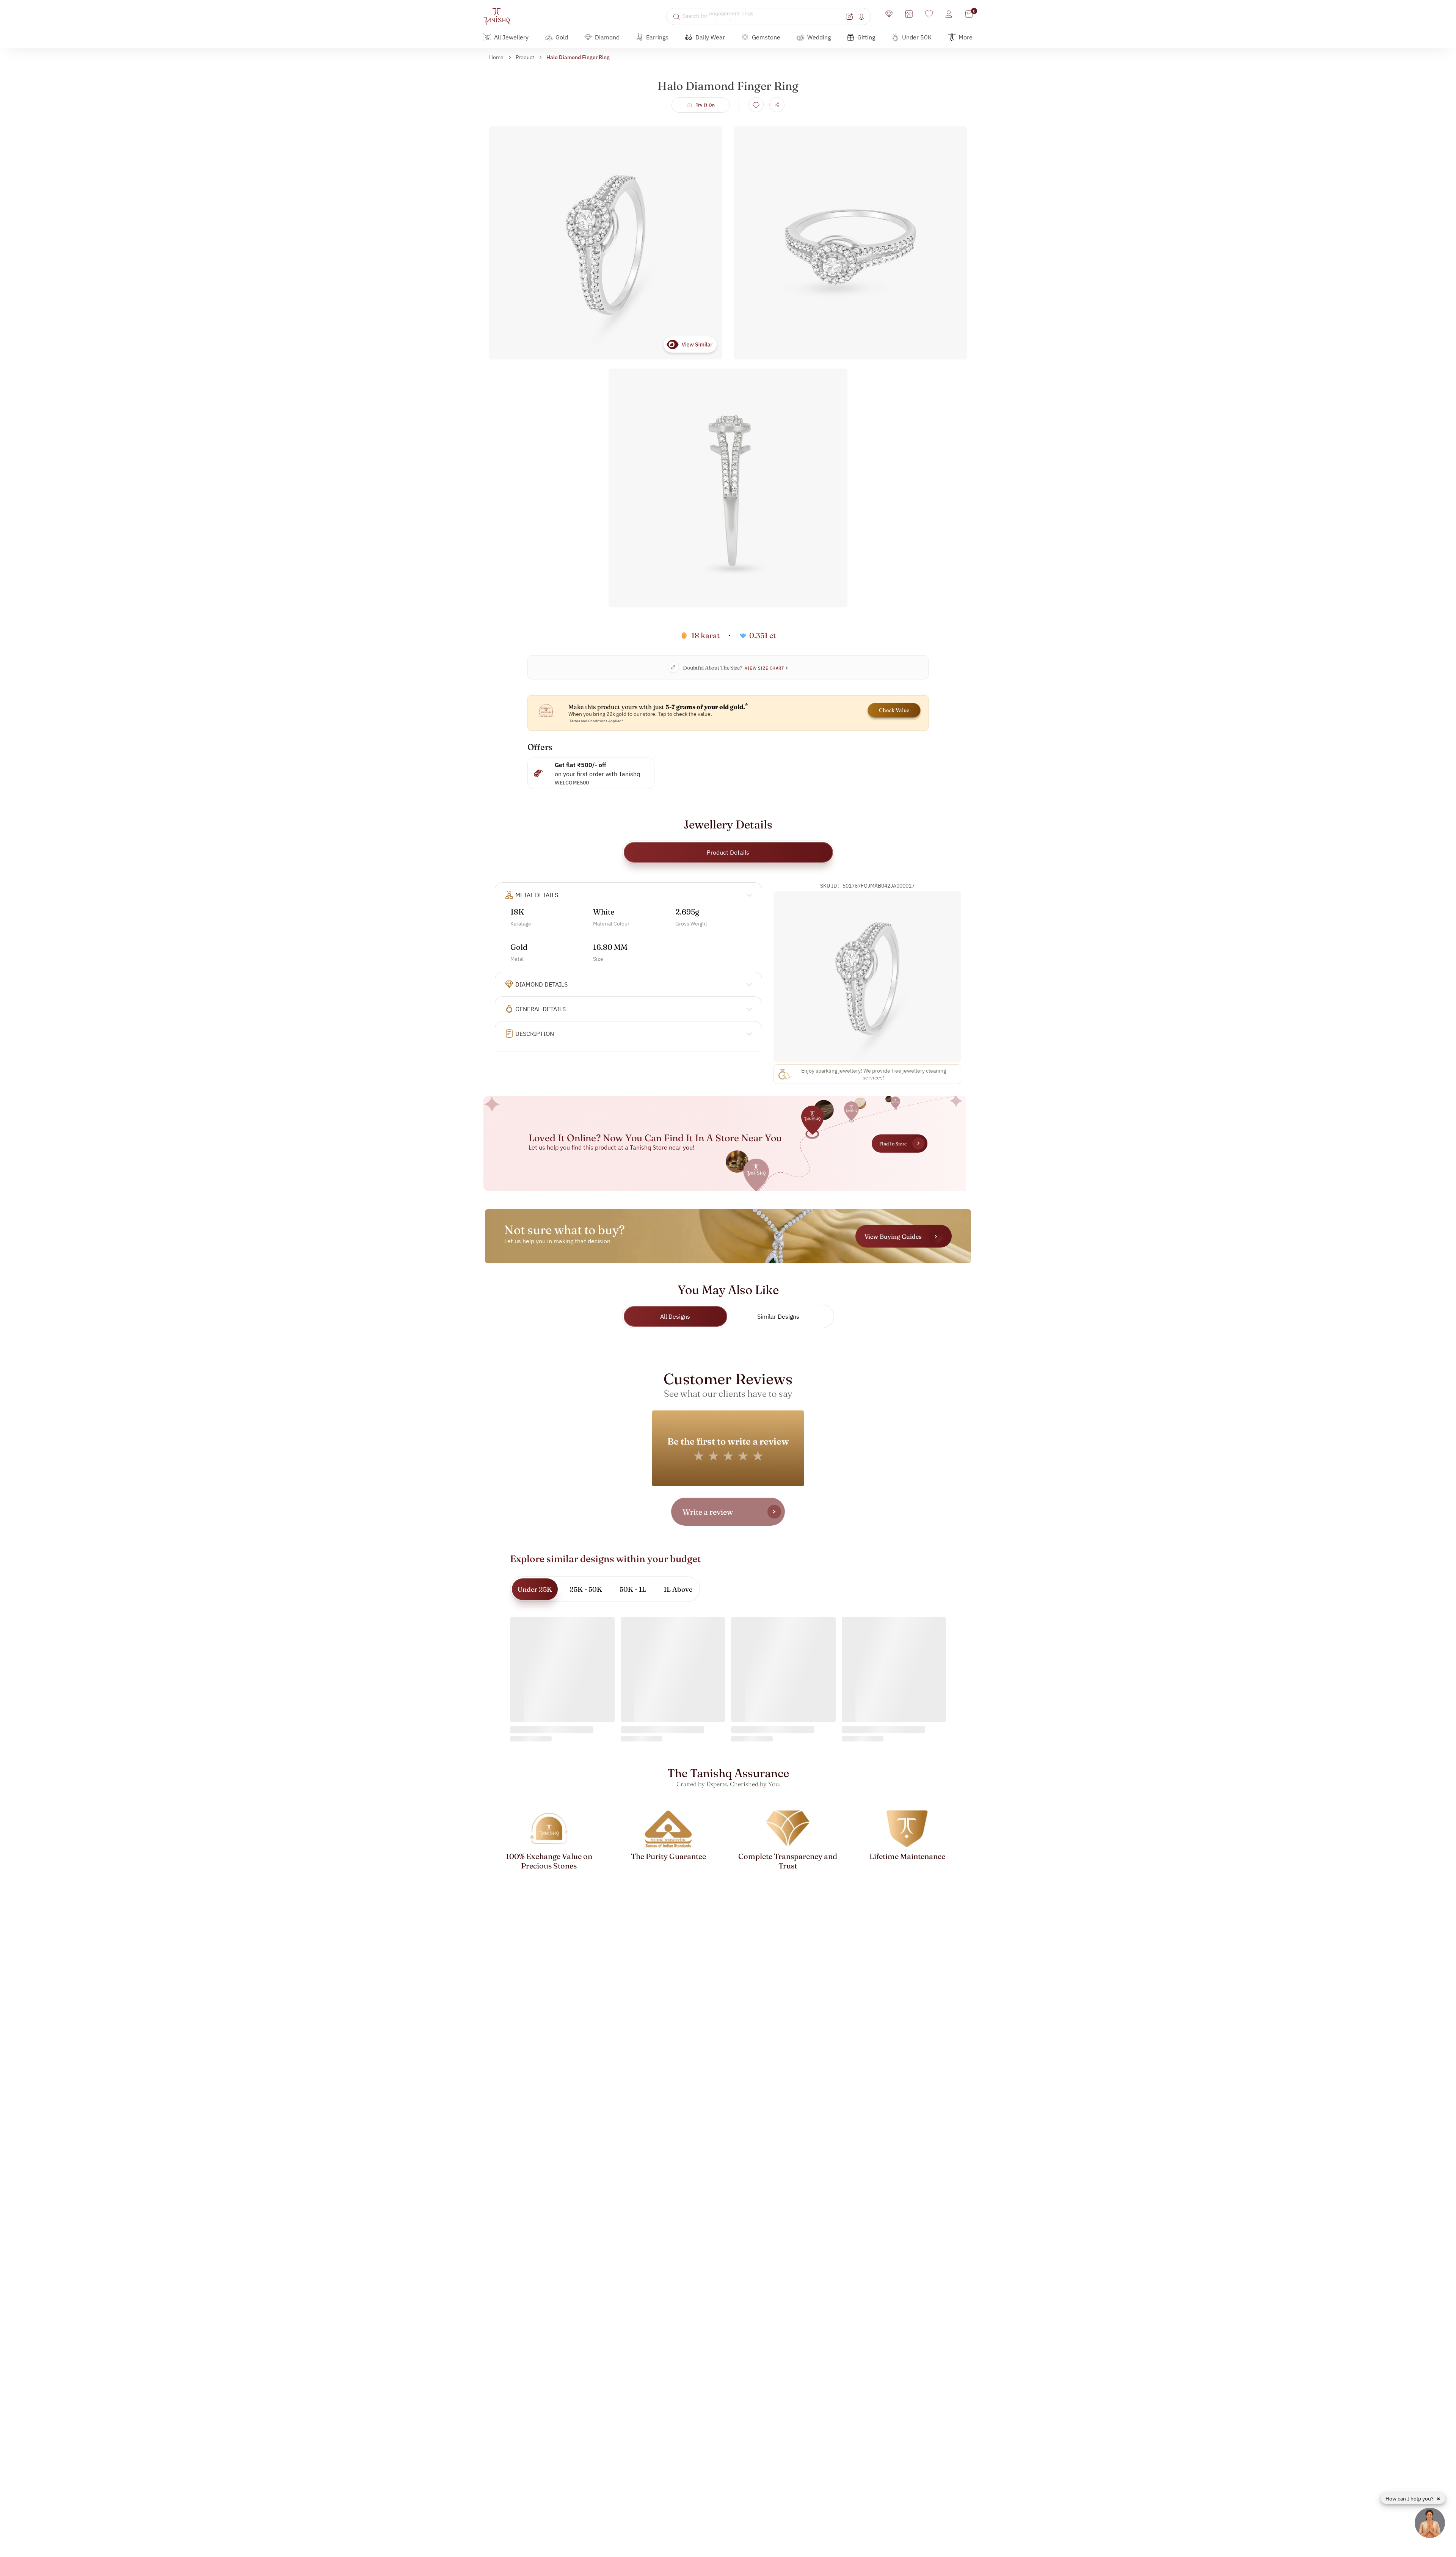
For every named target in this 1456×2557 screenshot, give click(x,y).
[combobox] (763, 16)
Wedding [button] (819, 37)
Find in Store (893, 1144)
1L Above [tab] (678, 1589)
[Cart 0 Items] (969, 14)
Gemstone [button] (766, 37)
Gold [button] (562, 37)
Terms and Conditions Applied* (596, 721)
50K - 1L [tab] (633, 1589)
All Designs (675, 1316)
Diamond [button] (607, 37)
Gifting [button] (866, 37)
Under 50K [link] (917, 37)
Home (496, 57)
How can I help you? (1410, 2499)
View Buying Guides (893, 1236)
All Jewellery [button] (511, 37)
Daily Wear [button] (710, 37)
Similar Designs (778, 1316)
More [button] (966, 37)
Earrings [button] (657, 37)
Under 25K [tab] (535, 1589)
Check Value (894, 710)
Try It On (705, 105)
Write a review (708, 1512)
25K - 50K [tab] (586, 1589)
